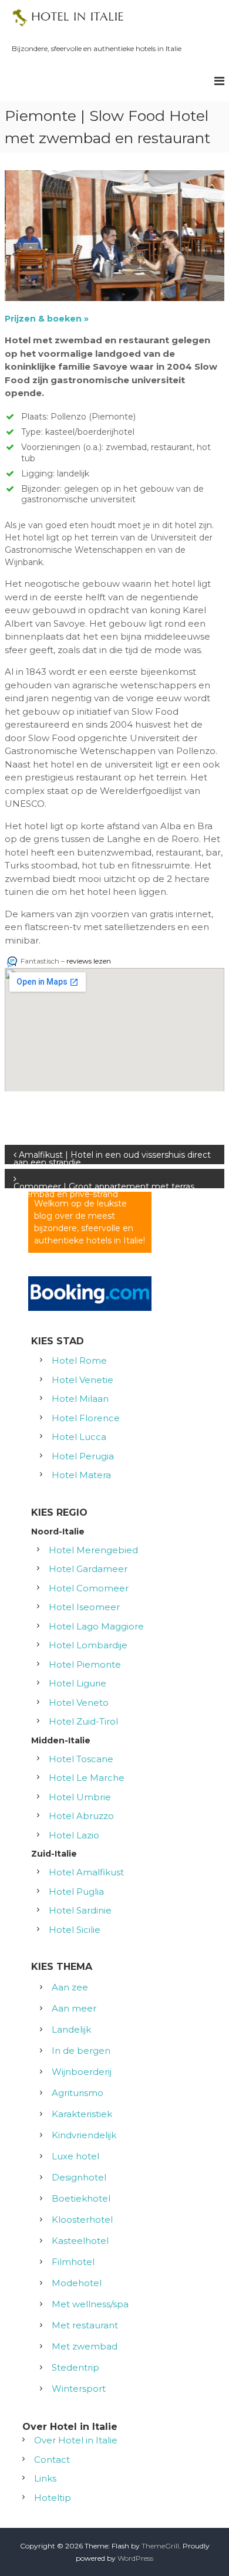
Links (45, 2478)
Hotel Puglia (76, 1892)
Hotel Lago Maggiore (96, 1626)
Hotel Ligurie (78, 1683)
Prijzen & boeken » (48, 319)
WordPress (135, 2558)
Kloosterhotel (82, 2220)
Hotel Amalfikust (86, 1872)
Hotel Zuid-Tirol (83, 1721)
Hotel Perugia (83, 1456)
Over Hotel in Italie (76, 2440)
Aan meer (74, 2008)
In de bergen (81, 2051)
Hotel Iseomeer (84, 1607)
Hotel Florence (86, 1418)
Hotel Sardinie (80, 1910)
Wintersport (79, 2389)
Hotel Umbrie (80, 1797)
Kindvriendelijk (84, 2135)
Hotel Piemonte (85, 1664)
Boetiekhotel (81, 2198)
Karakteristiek (82, 2114)
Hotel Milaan (80, 1399)
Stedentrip (75, 2367)
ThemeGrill (160, 2546)
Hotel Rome (79, 1360)
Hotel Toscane (81, 1759)
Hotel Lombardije (88, 1645)
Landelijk (71, 2029)
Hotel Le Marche (87, 1778)
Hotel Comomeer (89, 1588)
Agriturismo (78, 2093)
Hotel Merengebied (93, 1550)
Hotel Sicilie (75, 1930)
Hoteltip (53, 2498)
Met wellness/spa (90, 2304)
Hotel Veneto (79, 1703)
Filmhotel (73, 2262)
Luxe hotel (75, 2156)
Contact (52, 2460)
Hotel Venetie (82, 1380)
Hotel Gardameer (88, 1569)
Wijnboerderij (82, 2072)
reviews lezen (89, 961)
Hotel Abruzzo (81, 1816)
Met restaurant (85, 2325)
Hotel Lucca (79, 1437)
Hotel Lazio (74, 1835)
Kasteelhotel (80, 2241)
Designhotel (79, 2177)
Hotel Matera (81, 1475)
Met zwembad (85, 2346)
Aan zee (70, 1987)
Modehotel (77, 2283)
